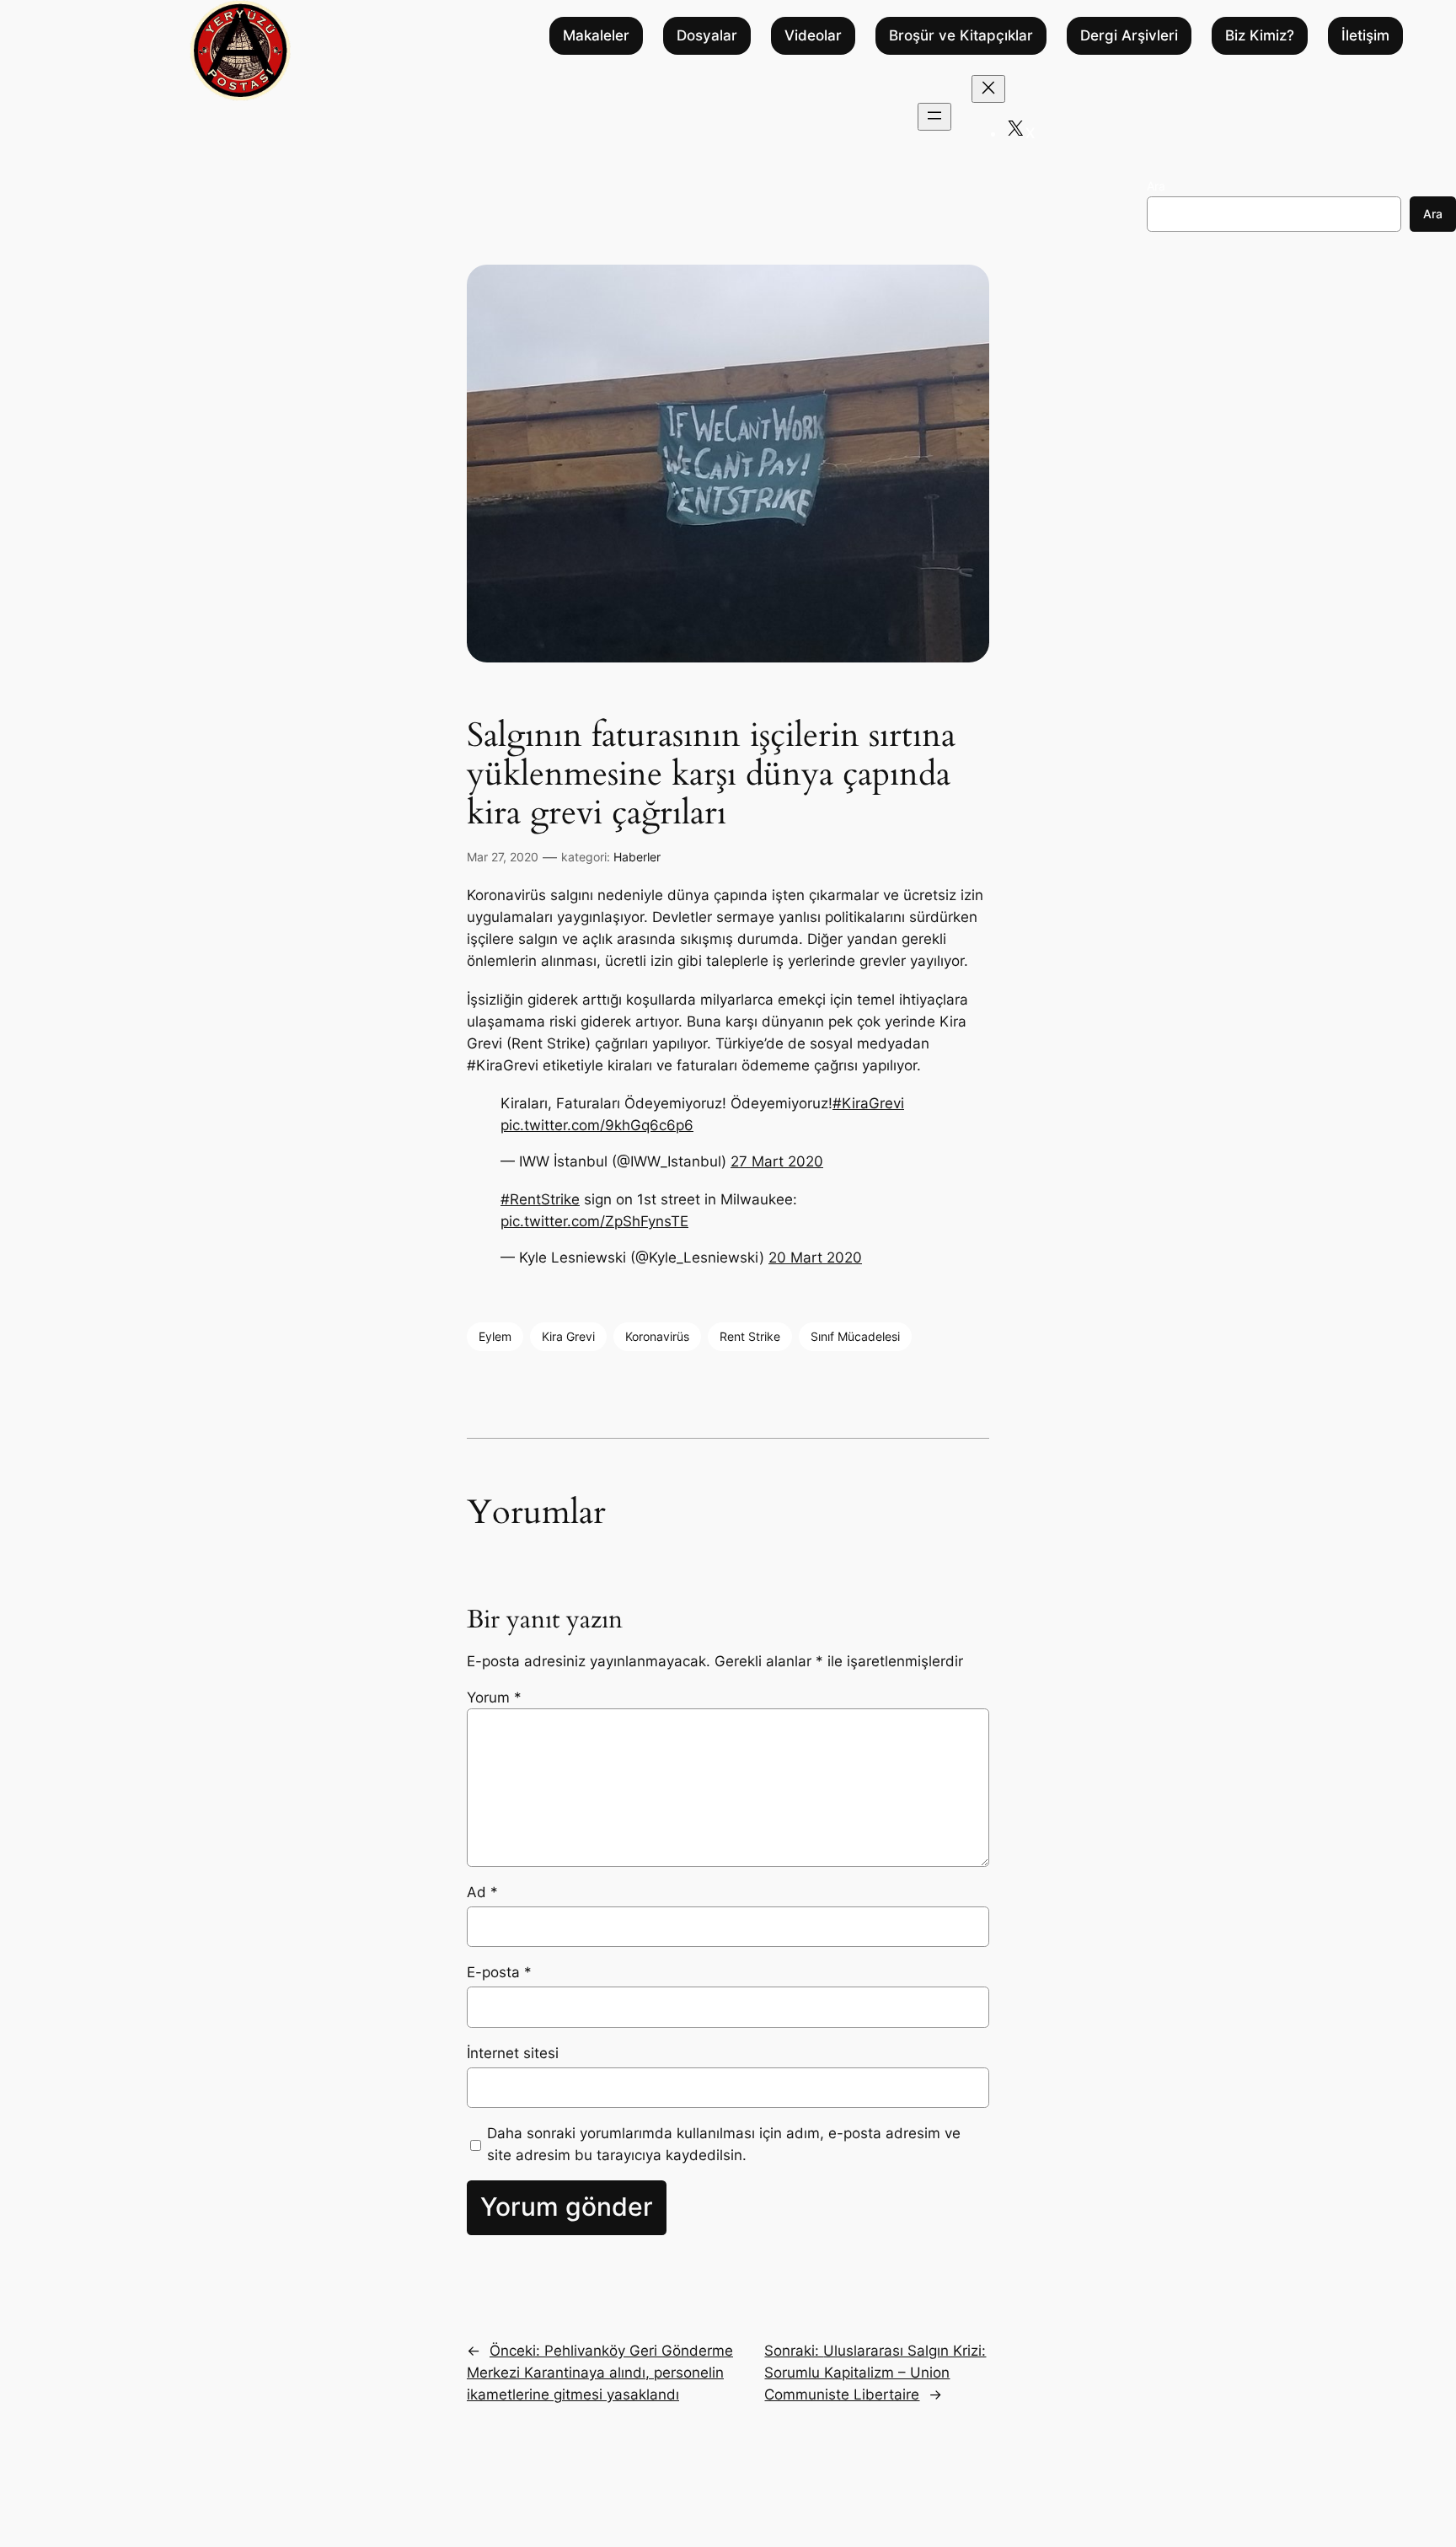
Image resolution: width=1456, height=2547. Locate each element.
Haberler (637, 857)
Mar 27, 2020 (503, 857)
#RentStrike (540, 1199)
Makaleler (596, 36)
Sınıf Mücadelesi (855, 1336)
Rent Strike (750, 1336)
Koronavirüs (657, 1336)
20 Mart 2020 (815, 1257)
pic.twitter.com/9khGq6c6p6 (597, 1125)
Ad (482, 1892)
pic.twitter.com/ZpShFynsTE (594, 1221)
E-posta (499, 1972)
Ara (1156, 186)
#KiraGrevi (868, 1103)
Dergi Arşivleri (1129, 36)
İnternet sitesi (513, 2053)
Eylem (495, 1336)
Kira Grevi (568, 1336)
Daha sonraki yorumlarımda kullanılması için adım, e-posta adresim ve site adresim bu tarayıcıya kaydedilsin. (724, 2144)
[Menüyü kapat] (988, 89)
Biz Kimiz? (1260, 36)
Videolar (813, 36)
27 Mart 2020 (777, 1161)
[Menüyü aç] (934, 117)
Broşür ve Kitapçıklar (961, 36)
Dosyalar (707, 36)
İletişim (1365, 36)
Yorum (494, 1697)
